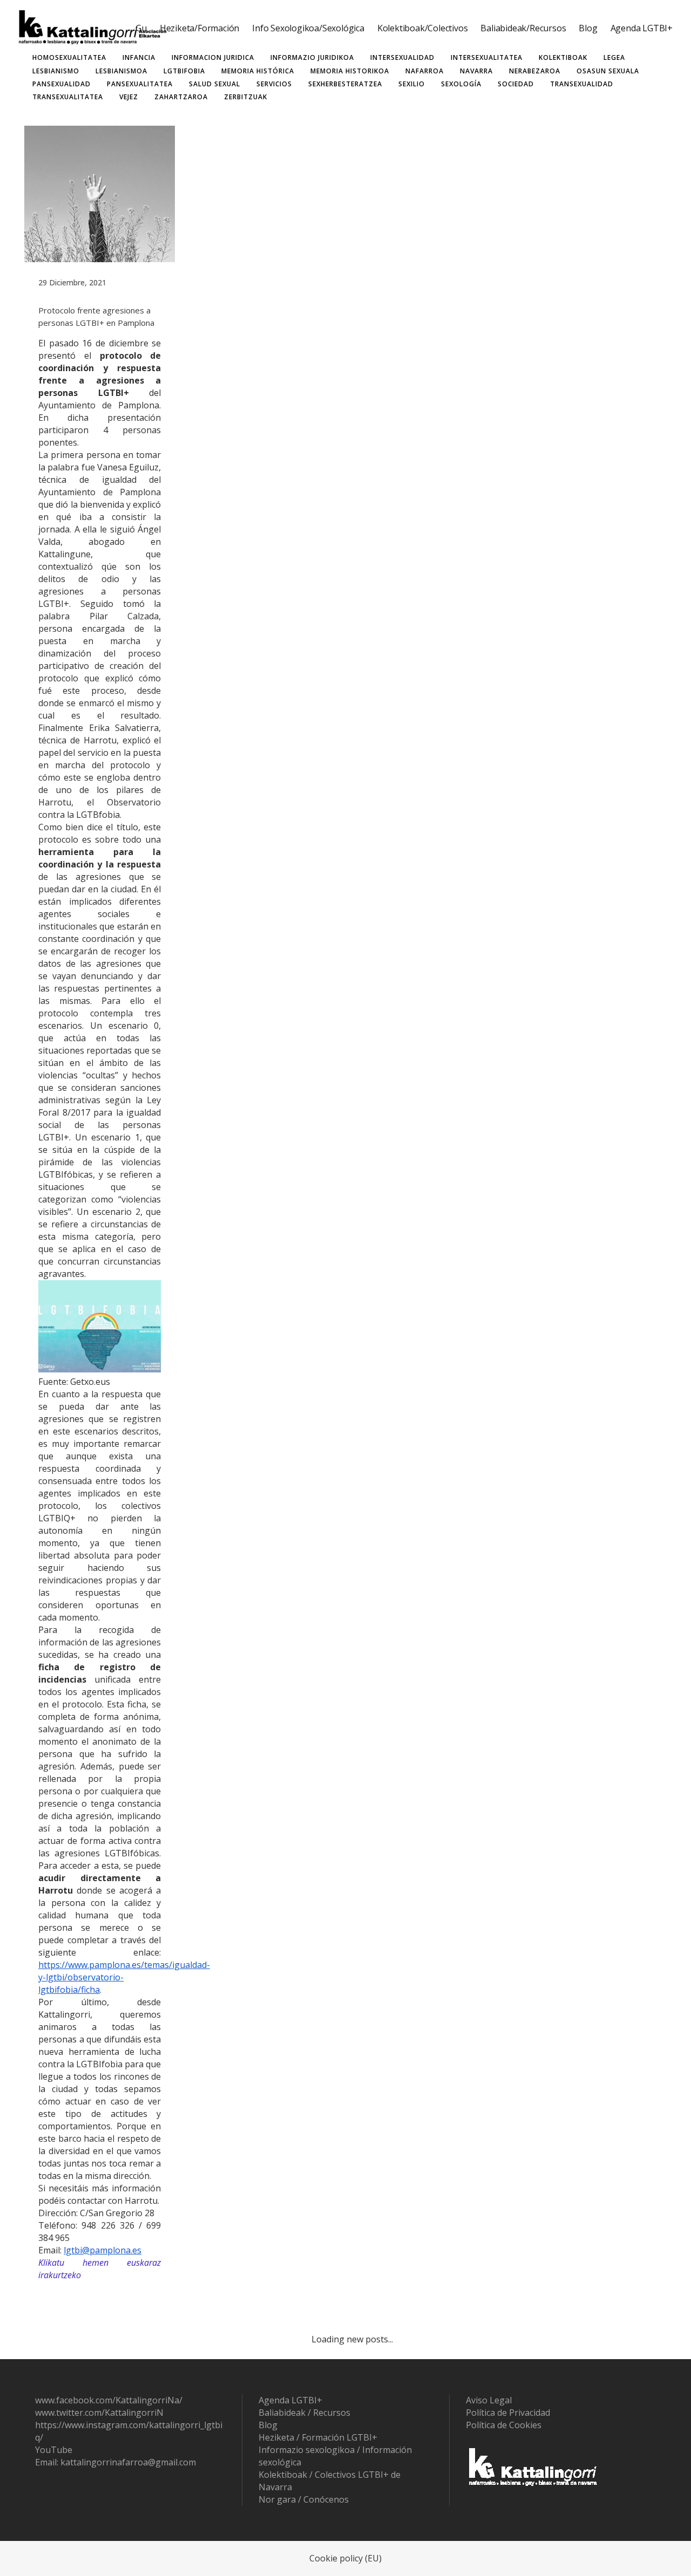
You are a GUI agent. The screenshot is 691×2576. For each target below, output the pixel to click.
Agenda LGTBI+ (290, 2400)
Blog (268, 2425)
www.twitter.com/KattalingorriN (99, 2413)
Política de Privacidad (508, 2413)
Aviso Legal (489, 2400)
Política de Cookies (504, 2425)
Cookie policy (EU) (345, 2558)
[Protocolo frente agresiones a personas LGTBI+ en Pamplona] (100, 194)
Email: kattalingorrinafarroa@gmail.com (116, 2462)
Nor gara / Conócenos (304, 2499)
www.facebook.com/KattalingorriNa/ (109, 2400)
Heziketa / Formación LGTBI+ (318, 2437)
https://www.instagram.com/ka (97, 2425)
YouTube (54, 2450)
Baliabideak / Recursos (304, 2413)
